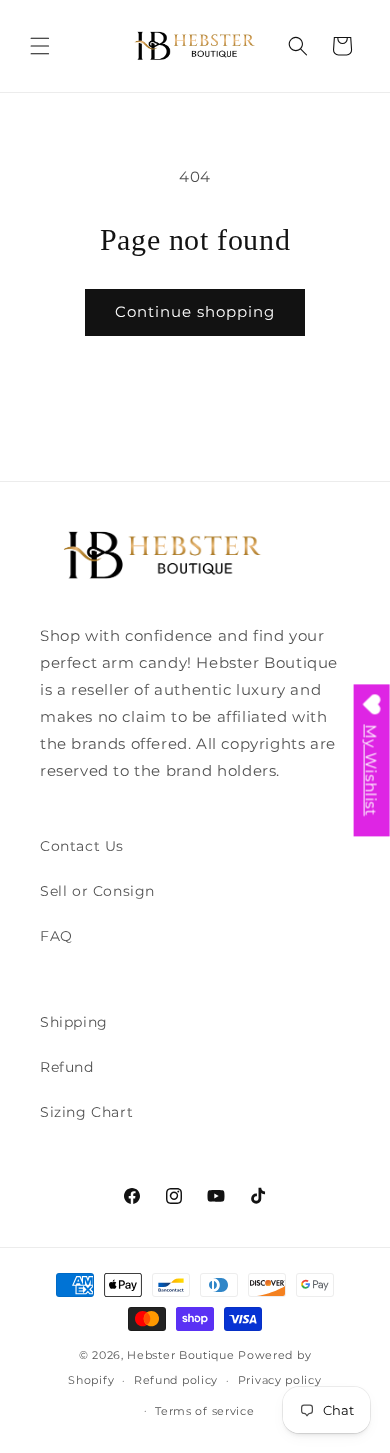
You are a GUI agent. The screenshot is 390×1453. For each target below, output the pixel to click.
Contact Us (82, 846)
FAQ (56, 936)
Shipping (74, 1022)
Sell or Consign (97, 891)
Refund (67, 1067)
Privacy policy (280, 1380)
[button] (40, 46)
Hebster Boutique (182, 1355)
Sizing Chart (86, 1112)
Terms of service (204, 1411)
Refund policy (176, 1380)
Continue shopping (195, 311)
